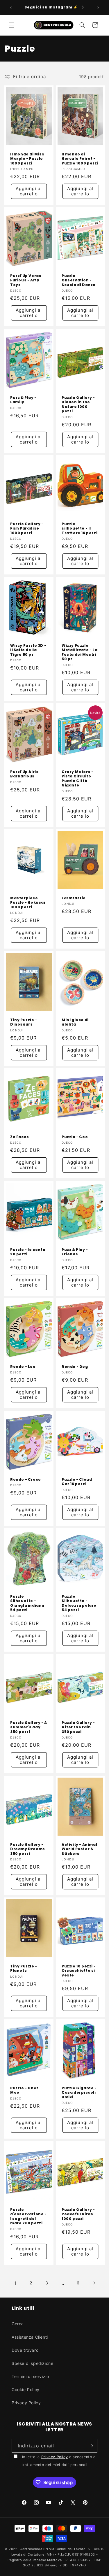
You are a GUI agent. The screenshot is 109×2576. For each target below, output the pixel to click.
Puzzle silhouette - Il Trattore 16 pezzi (79, 528)
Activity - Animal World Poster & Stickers (79, 1849)
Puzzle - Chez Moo (24, 2090)
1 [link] (15, 2283)
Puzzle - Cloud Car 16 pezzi (77, 1481)
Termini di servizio (30, 2376)
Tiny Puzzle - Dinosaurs (24, 1022)
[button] (12, 25)
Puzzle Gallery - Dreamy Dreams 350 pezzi (28, 1849)
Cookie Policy (26, 2390)
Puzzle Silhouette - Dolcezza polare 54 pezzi (79, 1603)
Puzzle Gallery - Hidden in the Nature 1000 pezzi (78, 404)
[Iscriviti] (91, 2446)
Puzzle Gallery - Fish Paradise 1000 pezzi (27, 528)
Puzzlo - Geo (75, 1137)
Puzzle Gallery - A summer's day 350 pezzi (29, 1727)
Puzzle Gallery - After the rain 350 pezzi (78, 1727)
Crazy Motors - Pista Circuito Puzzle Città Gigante (77, 779)
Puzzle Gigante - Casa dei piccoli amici (79, 2092)
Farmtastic (74, 898)
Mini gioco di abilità (75, 1022)
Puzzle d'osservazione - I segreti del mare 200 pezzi (28, 2216)
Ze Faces (20, 1137)
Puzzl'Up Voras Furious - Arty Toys (26, 280)
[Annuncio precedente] (11, 8)
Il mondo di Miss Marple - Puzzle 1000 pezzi (27, 159)
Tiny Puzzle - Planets (24, 1968)
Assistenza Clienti (30, 2337)
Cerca (18, 2324)
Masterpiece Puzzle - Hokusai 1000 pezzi (28, 903)
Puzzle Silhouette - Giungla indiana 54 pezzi (27, 1603)
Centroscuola (31, 2549)
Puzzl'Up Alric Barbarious (24, 774)
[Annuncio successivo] (98, 8)
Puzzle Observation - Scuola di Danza (79, 280)
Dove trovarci (26, 2350)
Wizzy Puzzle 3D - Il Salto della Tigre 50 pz (28, 650)
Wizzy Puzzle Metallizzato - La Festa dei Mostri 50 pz (79, 652)
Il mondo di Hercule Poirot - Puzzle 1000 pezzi (80, 159)
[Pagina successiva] (94, 2283)
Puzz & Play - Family (23, 400)
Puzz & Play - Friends (75, 1252)
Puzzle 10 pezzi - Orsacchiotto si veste (79, 1971)
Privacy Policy (26, 2403)
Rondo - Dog (75, 1367)
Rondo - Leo (23, 1367)
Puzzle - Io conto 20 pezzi (28, 1252)
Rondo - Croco (26, 1479)
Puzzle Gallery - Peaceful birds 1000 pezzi (78, 2214)
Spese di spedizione (32, 2363)
